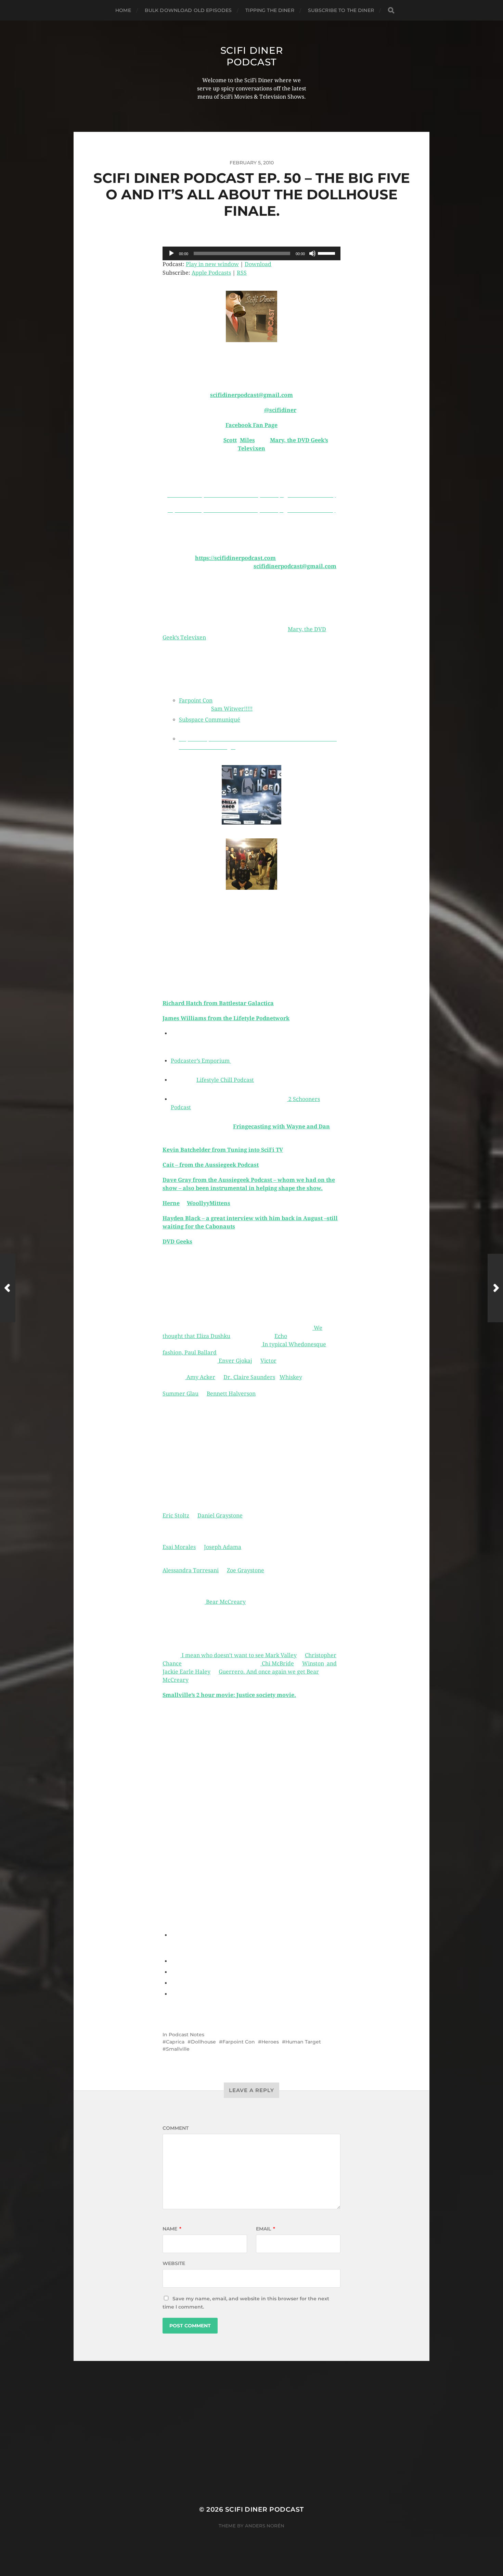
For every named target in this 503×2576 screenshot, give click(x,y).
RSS (242, 273)
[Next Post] (495, 1288)
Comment (176, 2128)
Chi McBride (277, 1664)
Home (123, 10)
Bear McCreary (225, 1602)
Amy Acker (200, 1377)
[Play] (171, 253)
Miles (247, 440)
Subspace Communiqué (210, 720)
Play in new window (212, 264)
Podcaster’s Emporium (201, 1061)
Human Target (303, 2042)
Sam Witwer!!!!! (232, 709)
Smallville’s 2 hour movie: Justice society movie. (229, 1695)
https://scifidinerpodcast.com (235, 558)
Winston (313, 1664)
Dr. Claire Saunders (249, 1377)
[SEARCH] (391, 10)
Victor (268, 1361)
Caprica (175, 2042)
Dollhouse (203, 2042)
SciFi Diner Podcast (252, 56)
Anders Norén (265, 2526)
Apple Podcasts (211, 273)
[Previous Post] (8, 1288)
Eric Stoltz (176, 1516)
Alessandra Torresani (191, 1570)
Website (174, 2263)
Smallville (178, 2049)
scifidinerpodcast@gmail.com (251, 395)
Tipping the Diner (270, 10)
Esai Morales (179, 1547)
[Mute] (312, 253)
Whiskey (291, 1377)
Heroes (270, 2042)
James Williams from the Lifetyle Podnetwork (226, 1018)
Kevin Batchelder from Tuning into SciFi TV (223, 1150)
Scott (230, 440)
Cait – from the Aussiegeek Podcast (211, 1165)
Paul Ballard (201, 1353)
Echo (281, 1336)
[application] (251, 253)
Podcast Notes (186, 2035)
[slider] (327, 253)
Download (258, 264)
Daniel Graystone (220, 1516)
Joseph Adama (223, 1547)
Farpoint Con (196, 701)
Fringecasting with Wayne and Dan (281, 1127)
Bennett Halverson (231, 1394)
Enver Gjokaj (235, 1361)
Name (172, 2229)
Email (266, 2229)
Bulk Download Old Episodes (188, 10)
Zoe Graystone (246, 1570)
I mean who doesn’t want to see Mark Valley (238, 1655)
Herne (171, 1203)
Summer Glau (180, 1394)
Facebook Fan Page (251, 425)
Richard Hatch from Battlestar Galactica (218, 1003)
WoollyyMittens (209, 1203)
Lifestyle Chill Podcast (225, 1080)
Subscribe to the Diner (341, 10)
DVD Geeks (177, 1242)
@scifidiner (280, 410)
